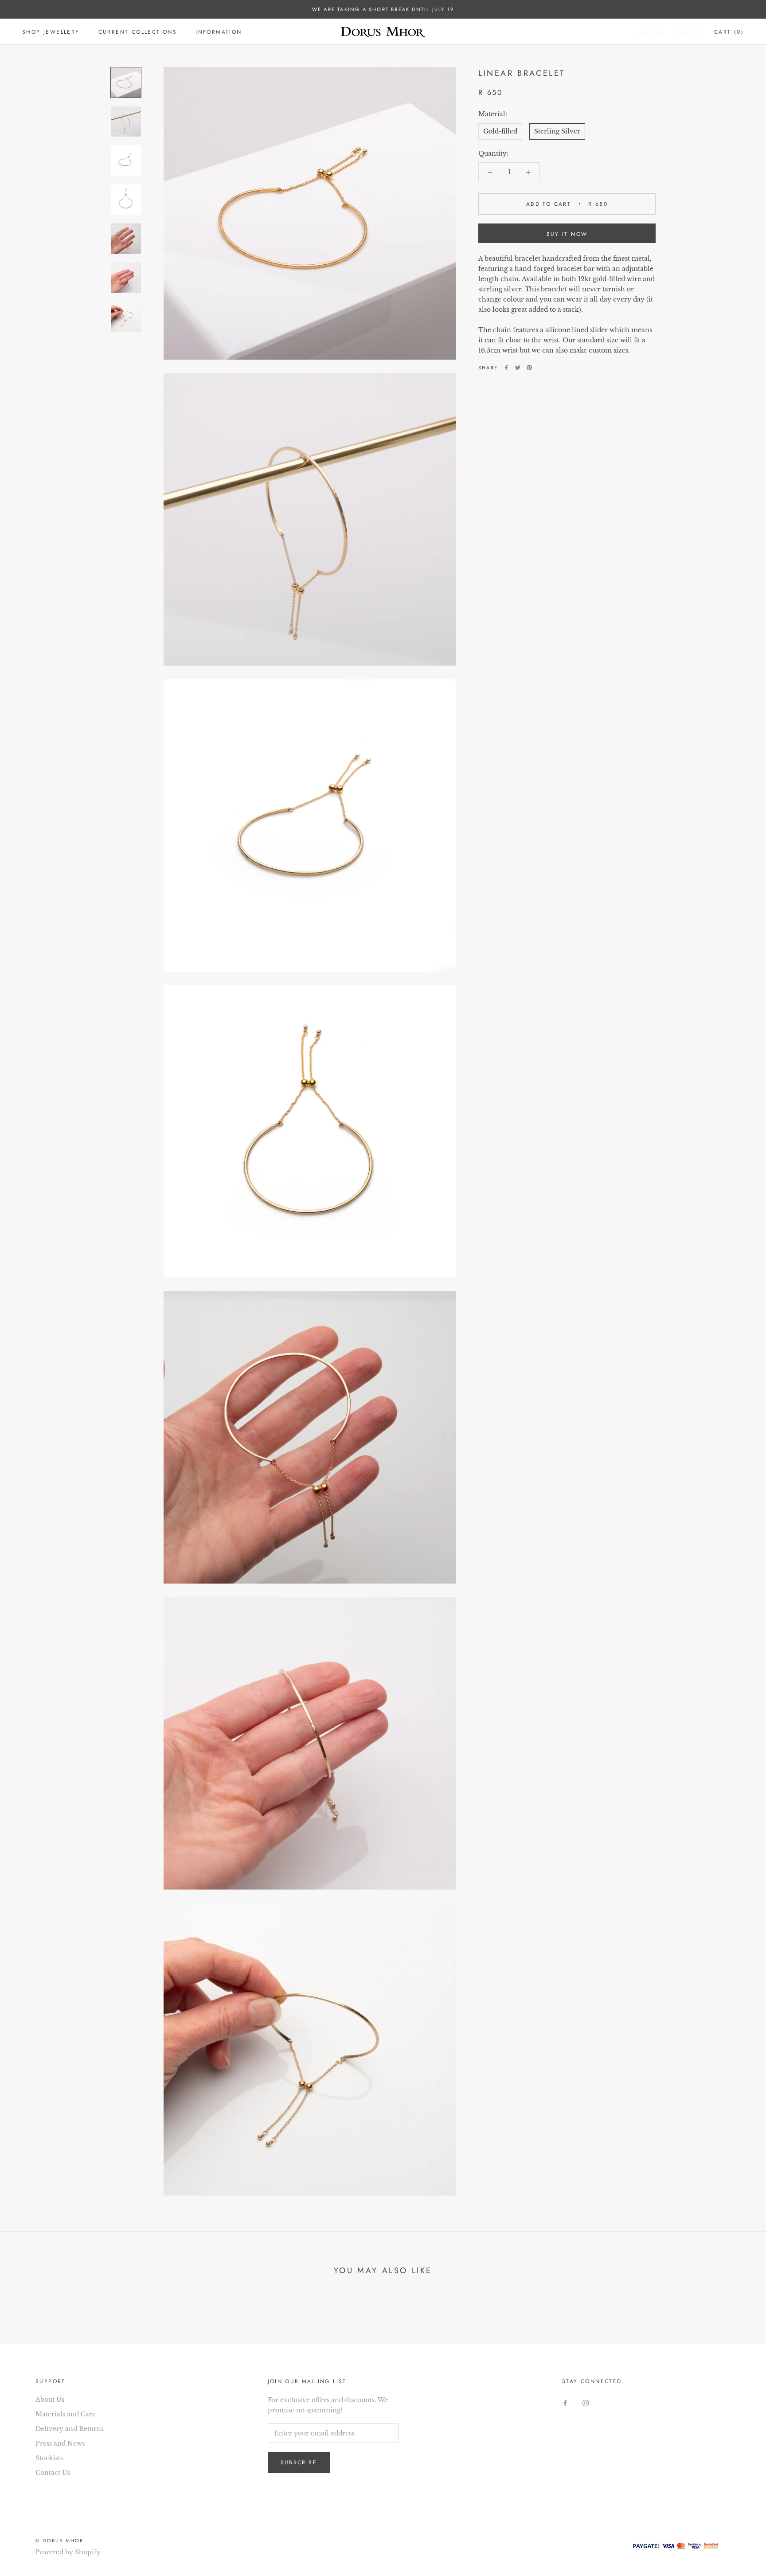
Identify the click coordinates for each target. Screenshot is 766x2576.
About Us (50, 2400)
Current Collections (138, 32)
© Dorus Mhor (59, 2541)
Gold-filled (500, 131)
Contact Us (53, 2473)
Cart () (729, 32)
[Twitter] (518, 368)
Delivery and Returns (70, 2429)
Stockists (49, 2458)
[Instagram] (586, 2403)
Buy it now (567, 234)
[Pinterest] (529, 368)
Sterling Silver (557, 131)
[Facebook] (506, 368)
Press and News (60, 2443)
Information (219, 32)
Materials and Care (66, 2414)
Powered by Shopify (68, 2552)
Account (652, 32)
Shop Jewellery (51, 32)
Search (689, 32)
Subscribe (299, 2462)
